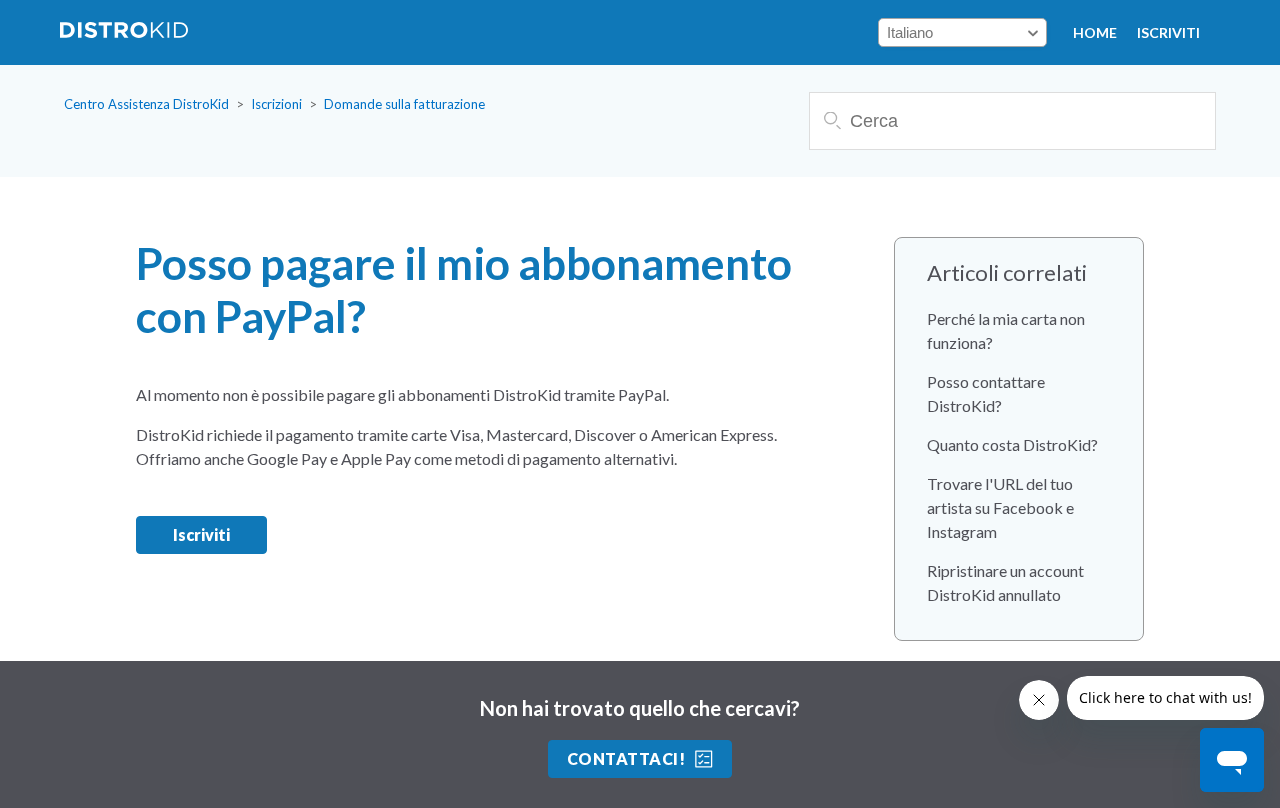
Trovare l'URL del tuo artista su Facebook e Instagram (1000, 507)
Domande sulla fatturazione (404, 104)
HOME (1095, 32)
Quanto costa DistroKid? (1012, 444)
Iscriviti (1168, 32)
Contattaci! (626, 758)
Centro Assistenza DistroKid (146, 104)
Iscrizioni (276, 104)
